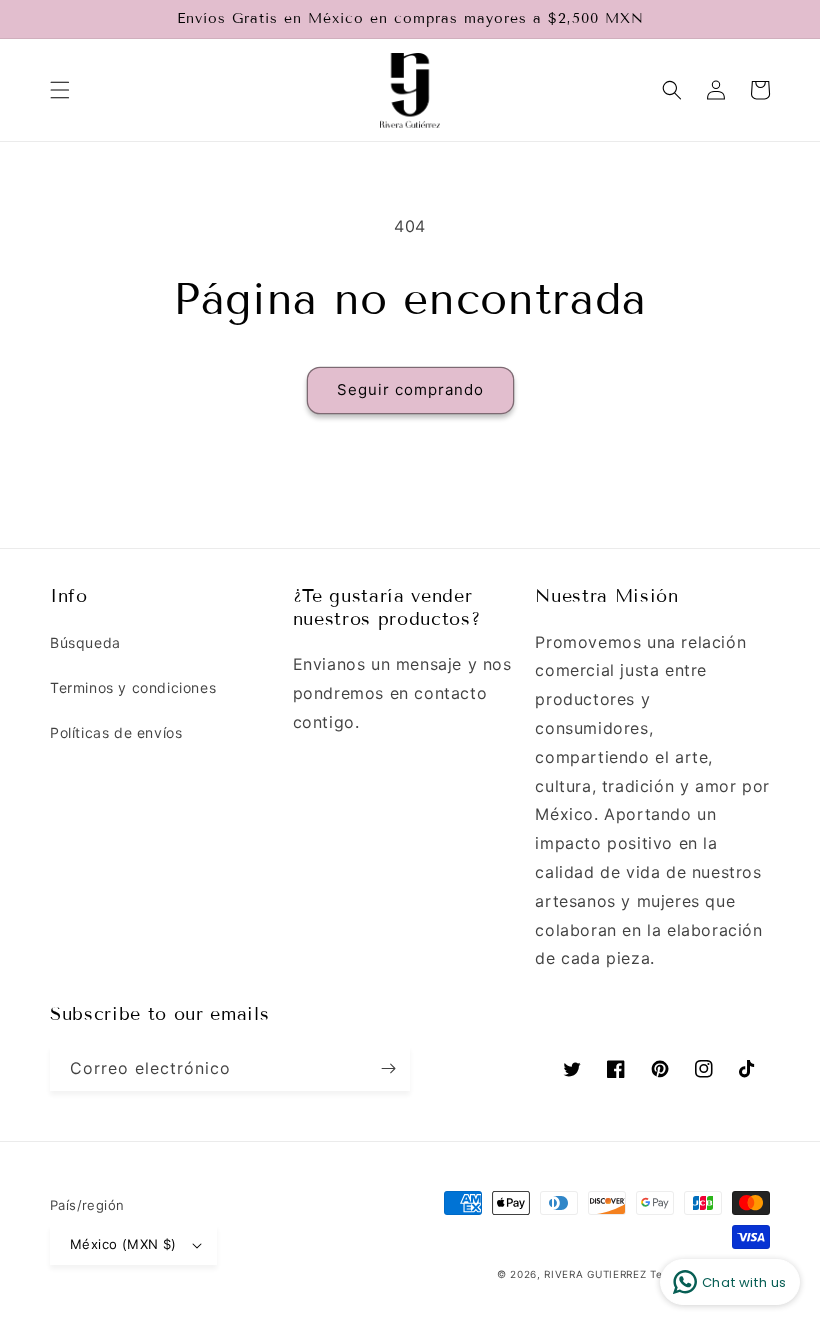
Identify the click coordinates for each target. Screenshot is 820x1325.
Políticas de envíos (116, 732)
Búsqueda (85, 642)
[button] (60, 90)
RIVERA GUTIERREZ (597, 1274)
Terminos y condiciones (133, 687)
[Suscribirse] (388, 1068)
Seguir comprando (410, 389)
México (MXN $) (123, 1244)
